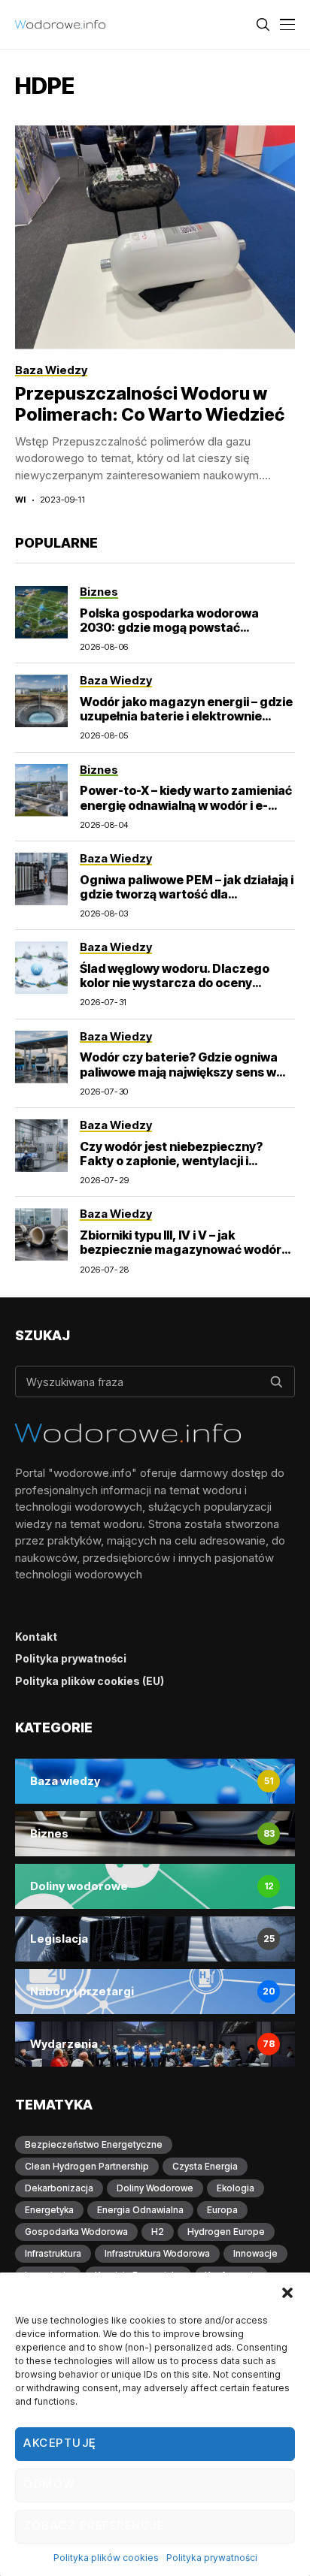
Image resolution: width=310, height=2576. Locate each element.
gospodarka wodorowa (76, 2232)
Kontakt (36, 1637)
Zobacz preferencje (94, 2525)
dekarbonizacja (59, 2188)
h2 (158, 2232)
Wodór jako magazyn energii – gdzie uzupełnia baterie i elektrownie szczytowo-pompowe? (186, 716)
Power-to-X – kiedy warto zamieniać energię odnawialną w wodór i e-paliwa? (186, 805)
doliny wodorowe (155, 2188)
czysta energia (205, 2166)
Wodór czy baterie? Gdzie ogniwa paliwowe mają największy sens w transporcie (179, 1071)
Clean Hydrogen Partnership (87, 2166)
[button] (287, 2291)
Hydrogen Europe (226, 2232)
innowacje (255, 2253)
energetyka (49, 2210)
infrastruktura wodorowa (157, 2253)
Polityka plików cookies (106, 2558)
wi (21, 500)
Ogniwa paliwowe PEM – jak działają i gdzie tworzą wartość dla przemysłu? (187, 894)
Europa (222, 2210)
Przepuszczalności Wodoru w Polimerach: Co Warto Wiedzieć (150, 404)
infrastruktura (53, 2253)
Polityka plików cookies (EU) (90, 1681)
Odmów (49, 2484)
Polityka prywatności (212, 2558)
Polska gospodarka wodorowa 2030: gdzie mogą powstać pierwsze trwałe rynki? (169, 627)
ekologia (236, 2188)
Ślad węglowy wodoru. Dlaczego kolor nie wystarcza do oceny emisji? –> (175, 983)
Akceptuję (60, 2443)
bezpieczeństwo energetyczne (94, 2144)
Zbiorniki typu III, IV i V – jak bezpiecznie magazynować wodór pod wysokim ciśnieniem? (181, 1249)
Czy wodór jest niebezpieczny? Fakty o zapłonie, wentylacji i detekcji (171, 1161)
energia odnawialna (140, 2210)
